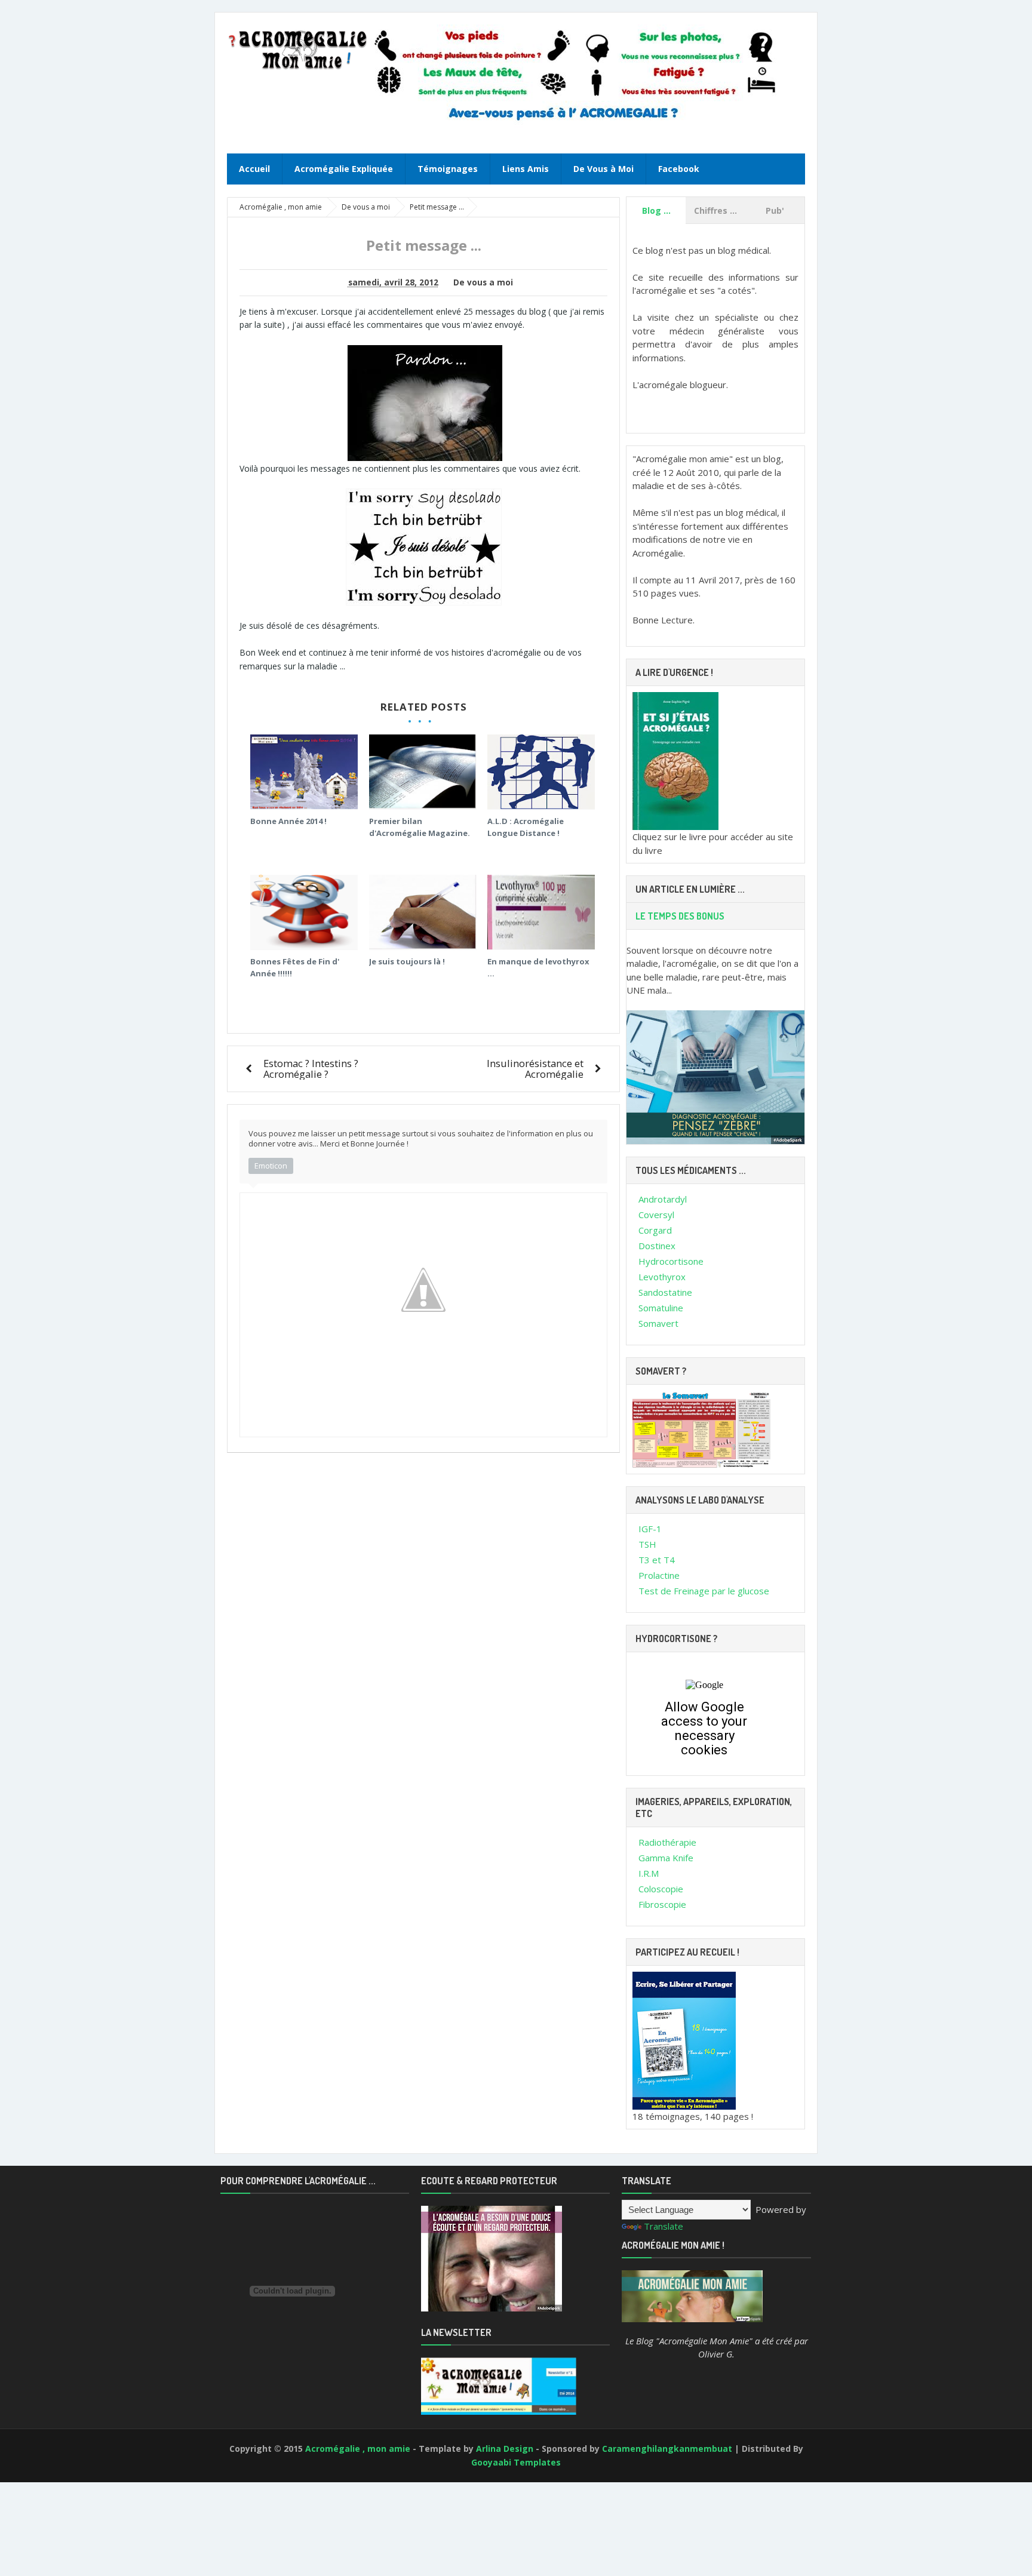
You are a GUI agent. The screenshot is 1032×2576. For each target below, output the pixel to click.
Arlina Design (506, 2449)
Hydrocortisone (671, 1261)
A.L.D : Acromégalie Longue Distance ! (526, 827)
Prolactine (659, 1575)
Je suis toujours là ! (407, 961)
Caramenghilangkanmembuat (668, 2449)
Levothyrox (662, 1277)
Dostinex (657, 1246)
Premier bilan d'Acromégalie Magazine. (420, 827)
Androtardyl (663, 1199)
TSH (647, 1544)
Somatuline (661, 1308)
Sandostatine (665, 1292)
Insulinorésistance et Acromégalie (535, 1069)
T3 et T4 (657, 1560)
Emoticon (271, 1166)
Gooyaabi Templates (516, 2462)
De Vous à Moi (603, 169)
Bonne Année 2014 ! (288, 821)
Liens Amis (526, 169)
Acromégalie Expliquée (344, 169)
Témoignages (448, 169)
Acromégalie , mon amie (359, 2449)
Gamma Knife (666, 1858)
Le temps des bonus (680, 916)
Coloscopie (661, 1889)
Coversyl (656, 1215)
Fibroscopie (662, 1904)
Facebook (679, 169)
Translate (664, 2226)
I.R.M (649, 1873)
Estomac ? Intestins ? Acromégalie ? (311, 1069)
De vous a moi (483, 282)
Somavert (658, 1323)
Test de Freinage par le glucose (704, 1591)
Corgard (655, 1230)
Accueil (254, 169)
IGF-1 (650, 1529)
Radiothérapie (667, 1842)
